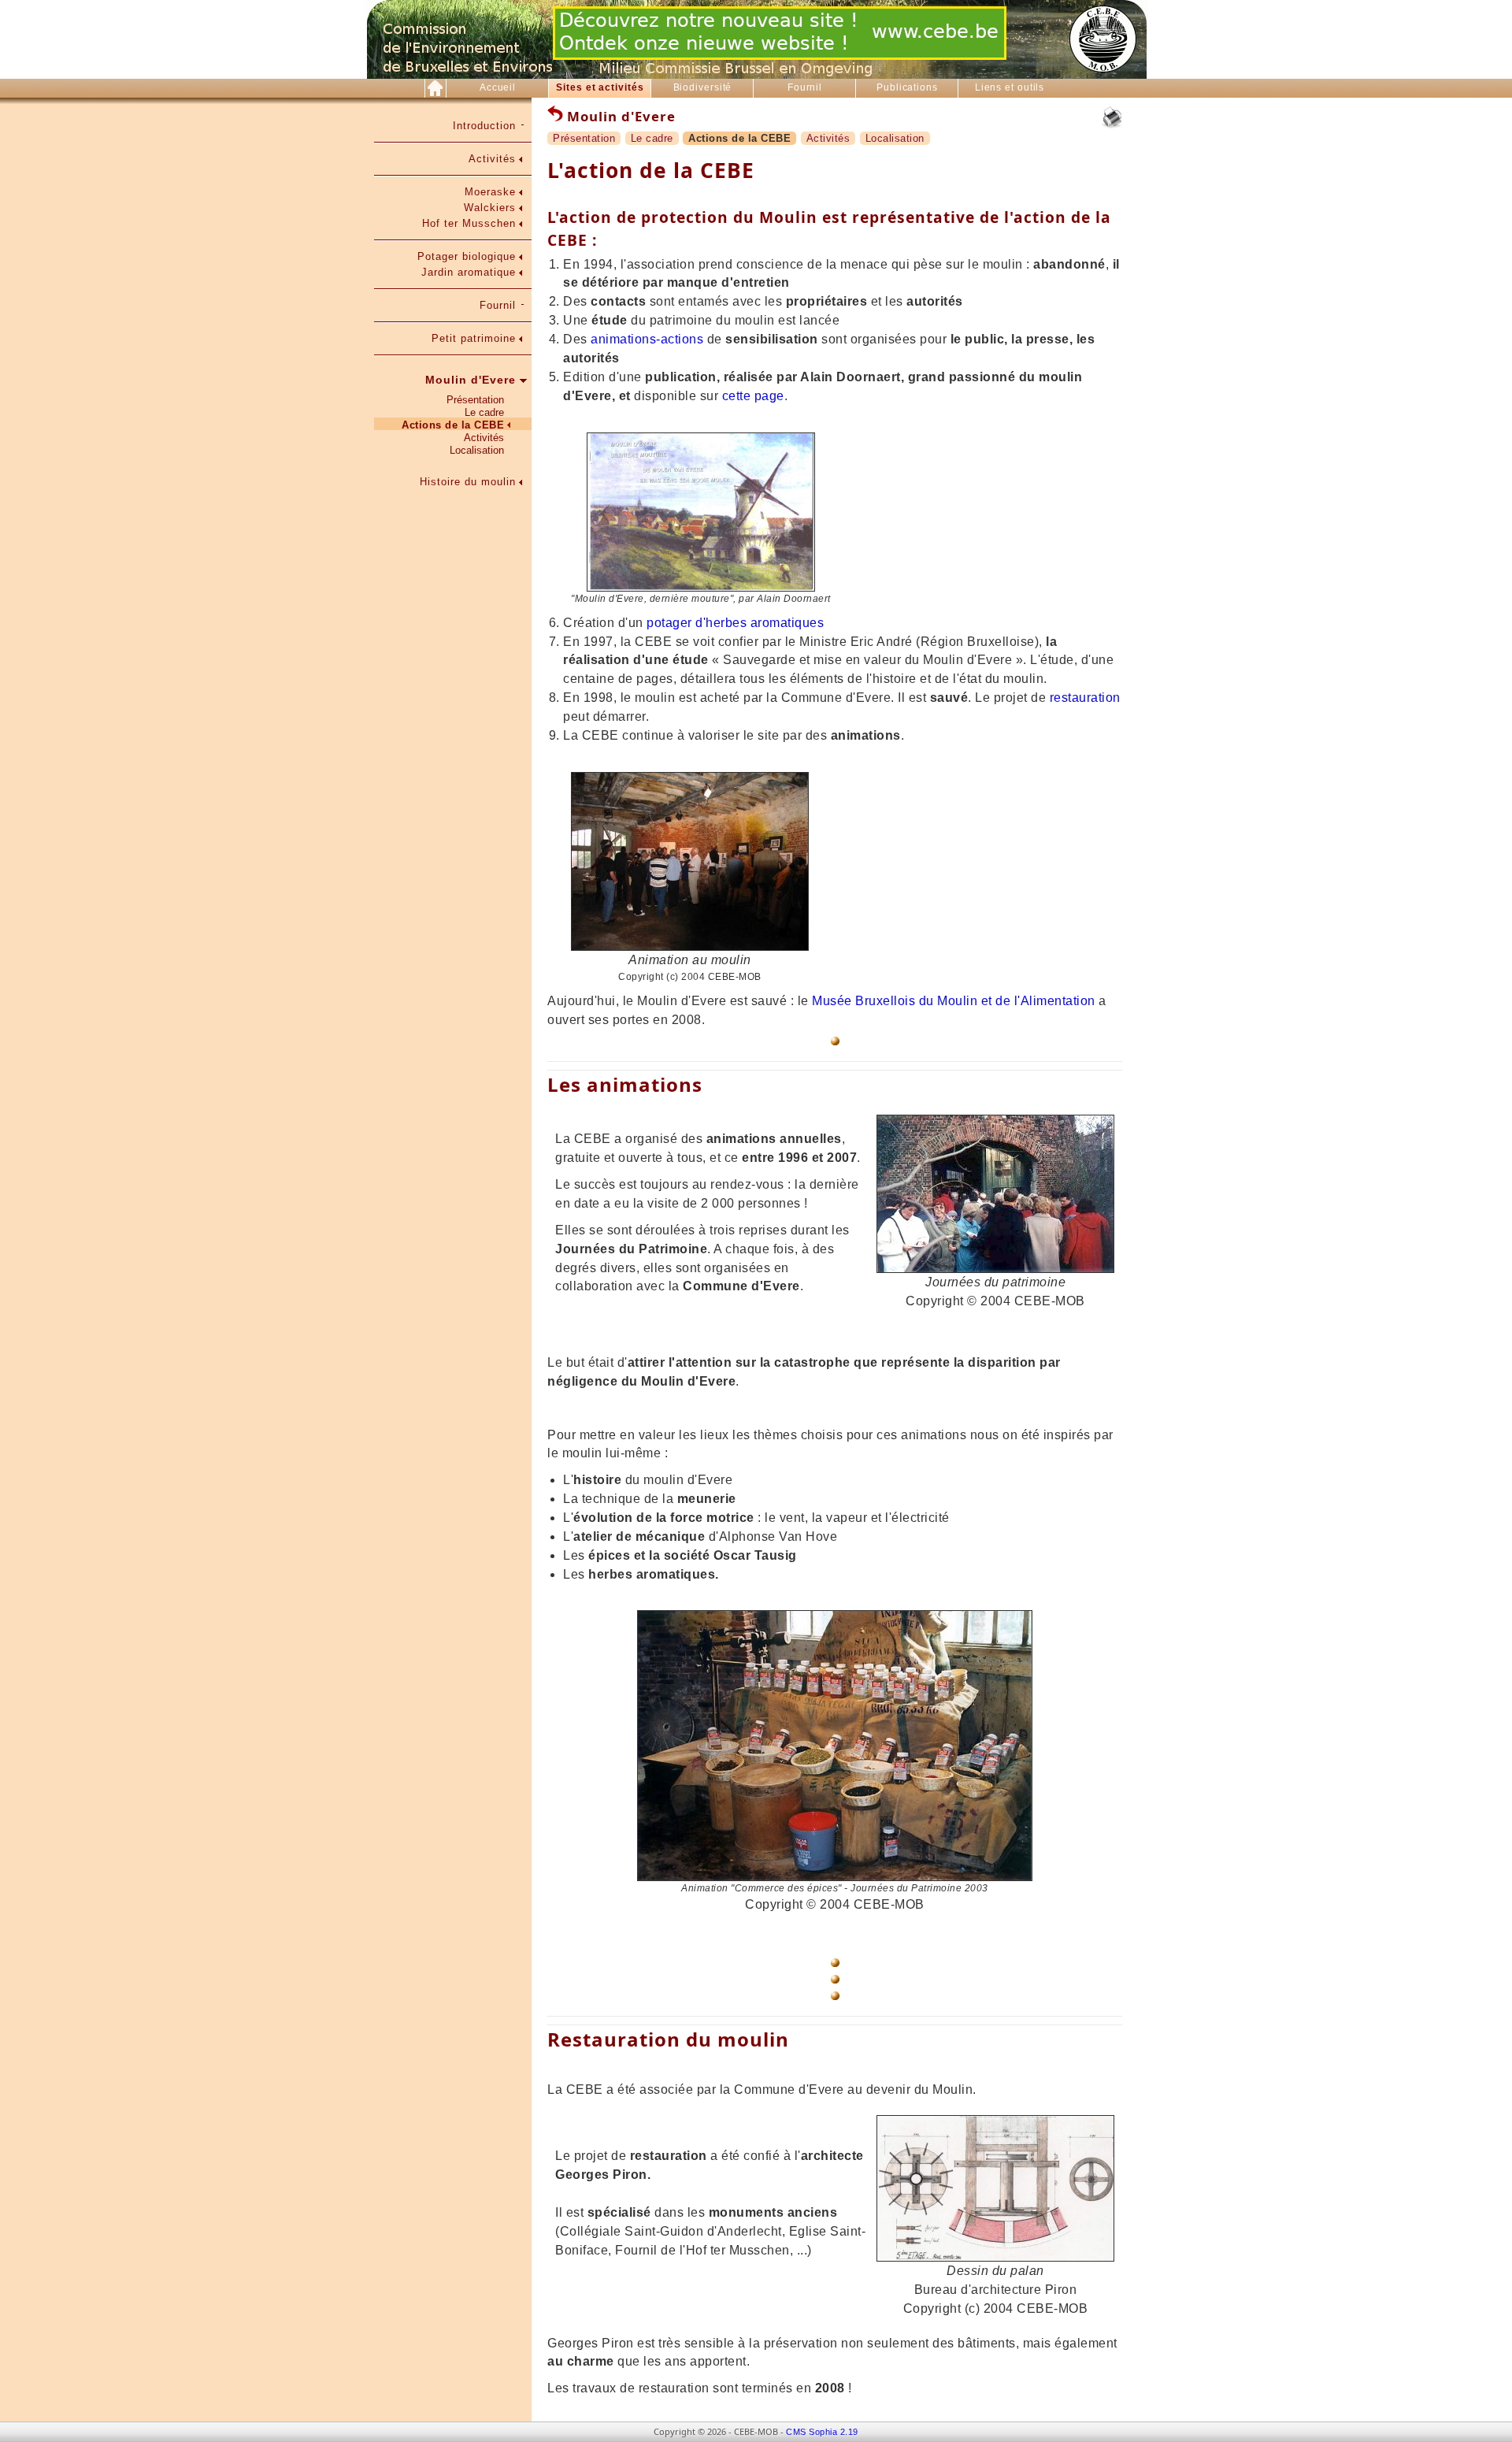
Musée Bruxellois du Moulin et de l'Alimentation (952, 1001)
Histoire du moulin (468, 482)
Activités (492, 159)
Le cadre (484, 412)
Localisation (477, 450)
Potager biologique (467, 256)
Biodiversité (703, 87)
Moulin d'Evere (471, 380)
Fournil (805, 87)
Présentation (475, 400)
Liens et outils (1010, 87)
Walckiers (490, 208)
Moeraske (490, 192)
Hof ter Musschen (469, 223)
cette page (753, 396)
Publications (907, 87)
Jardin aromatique (469, 272)
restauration (1085, 698)
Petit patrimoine (474, 338)
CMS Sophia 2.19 (822, 2432)
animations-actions (647, 339)
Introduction (484, 126)
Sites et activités (600, 87)
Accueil (498, 87)
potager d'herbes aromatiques (735, 623)
